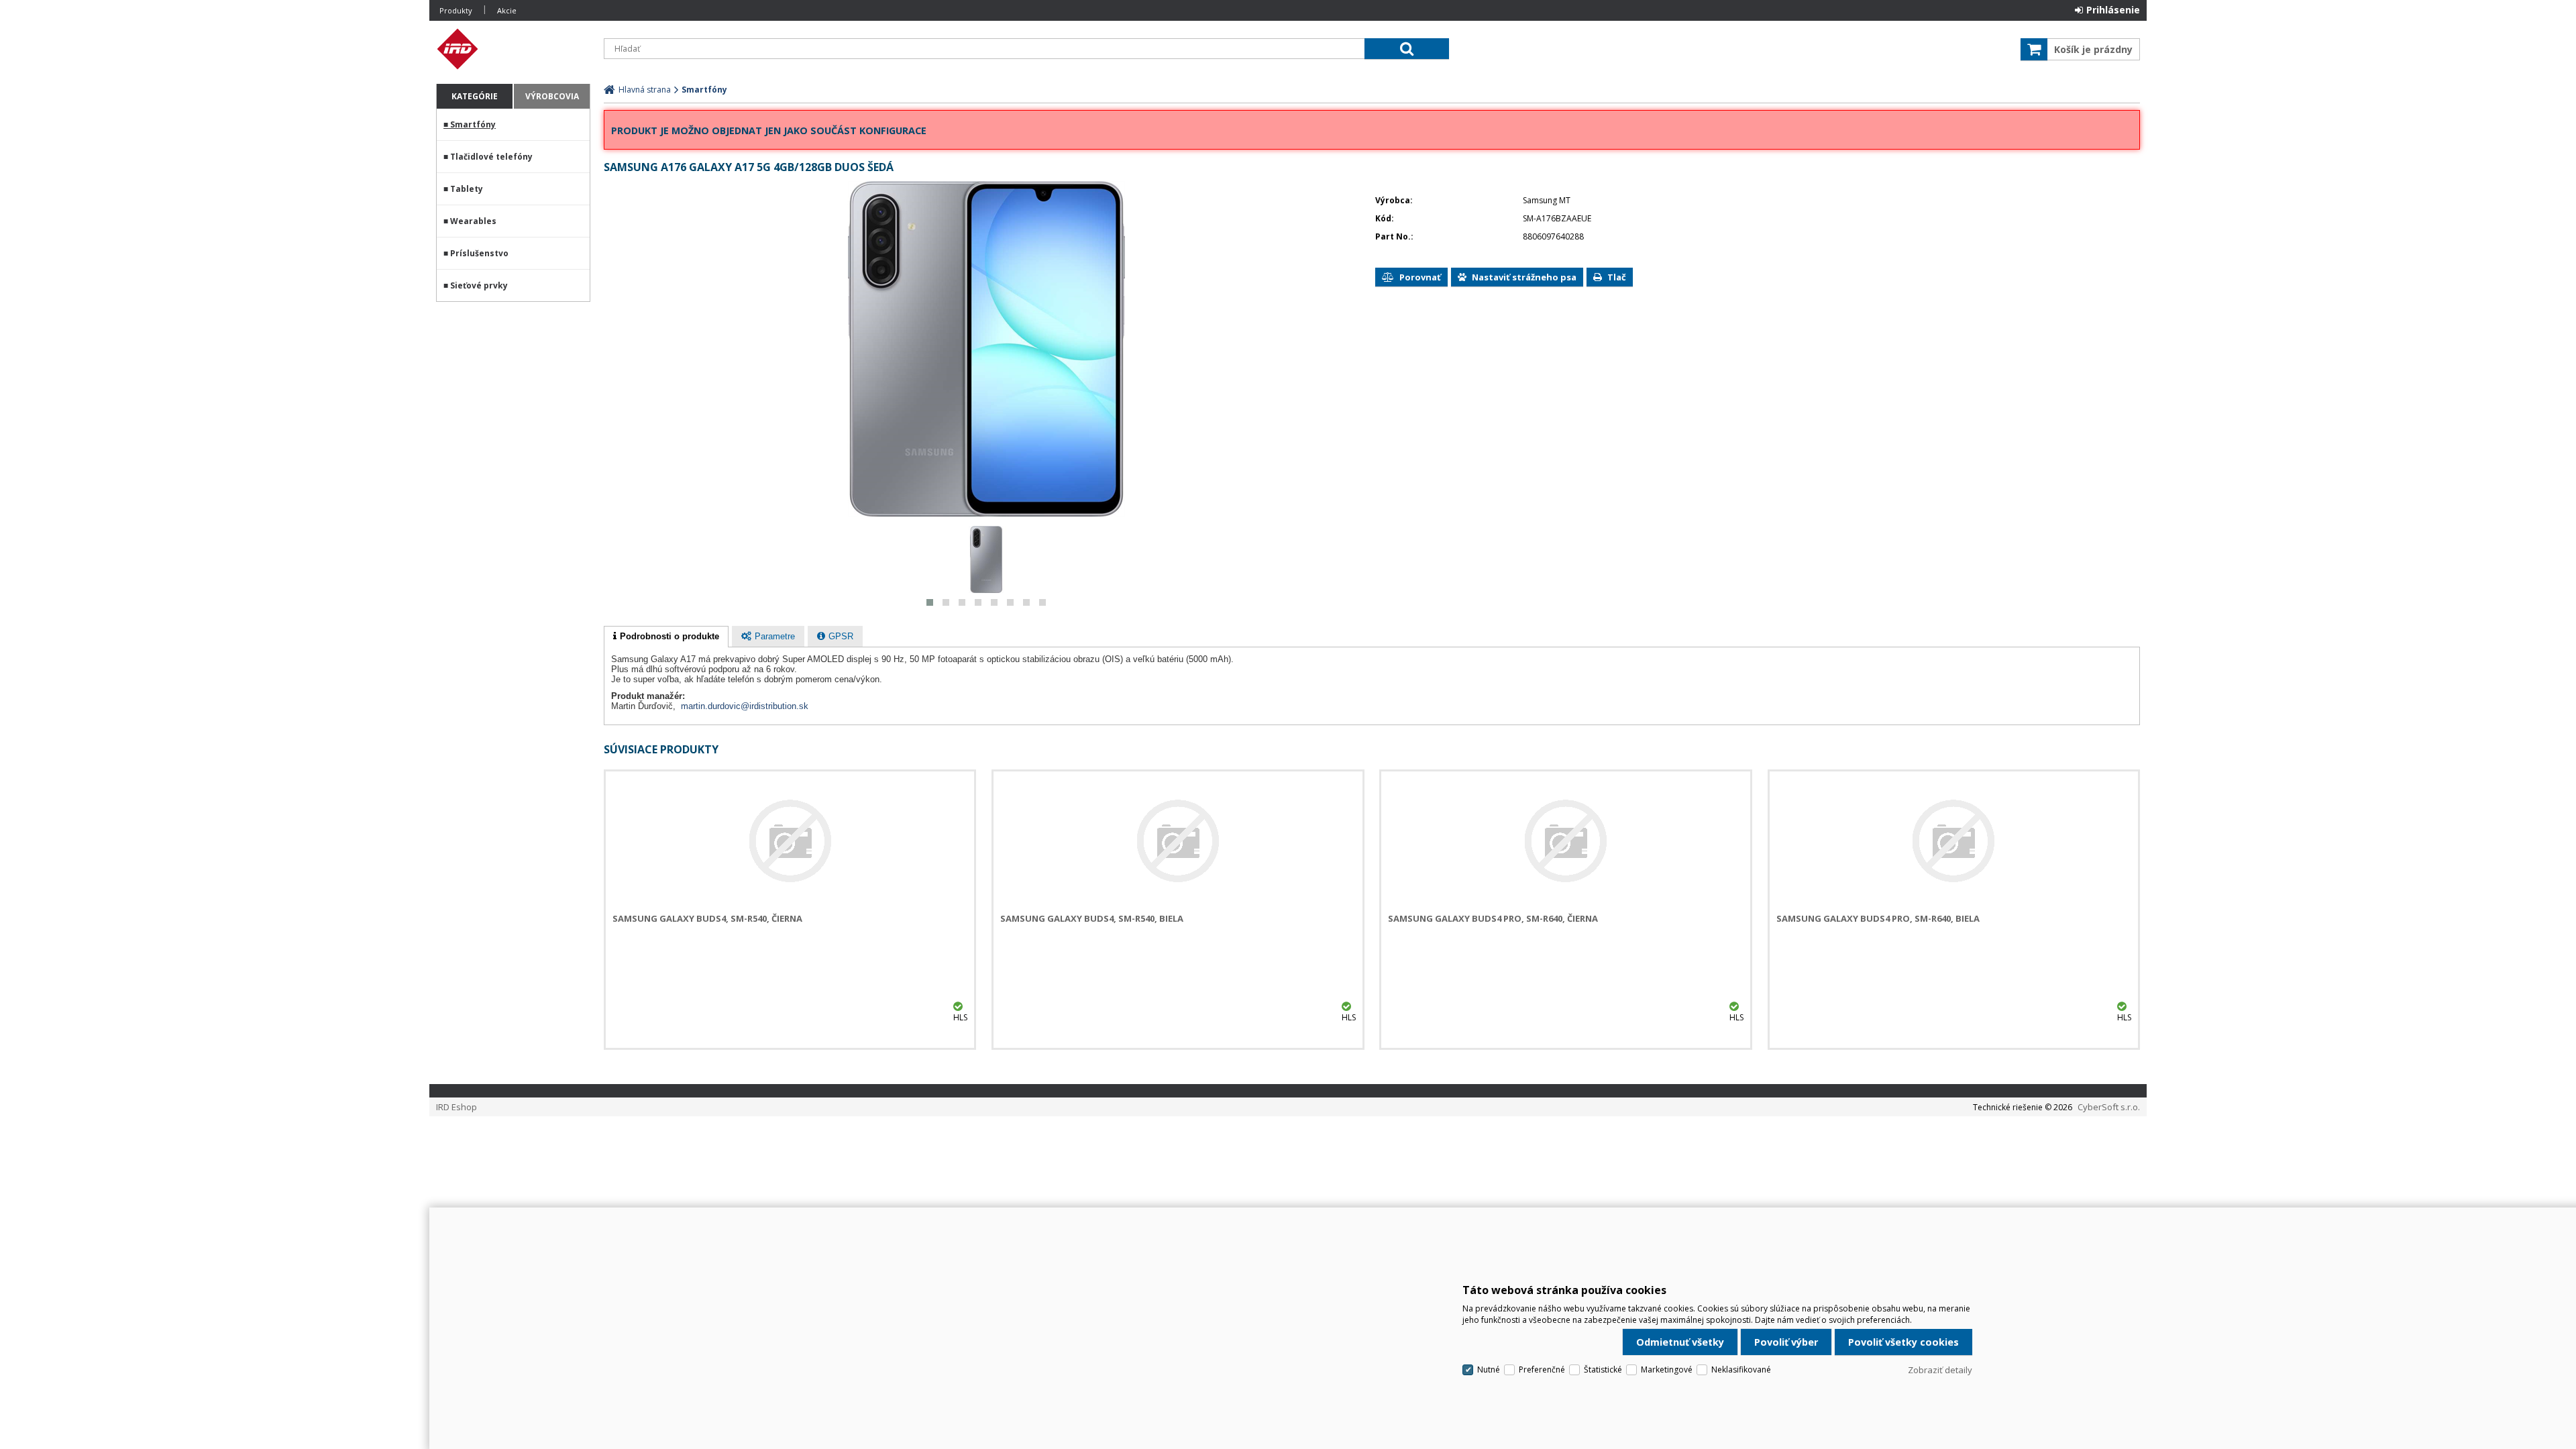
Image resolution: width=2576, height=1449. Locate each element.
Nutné (1489, 1370)
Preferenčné (1542, 1370)
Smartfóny (473, 124)
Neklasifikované (1741, 1370)
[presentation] (666, 637)
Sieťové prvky (479, 285)
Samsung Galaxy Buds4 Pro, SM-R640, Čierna (1493, 918)
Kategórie (475, 96)
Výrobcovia (552, 96)
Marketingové (1667, 1370)
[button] (930, 602)
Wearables (473, 221)
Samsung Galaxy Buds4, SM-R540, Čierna (707, 918)
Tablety (467, 189)
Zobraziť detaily (1940, 1370)
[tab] (666, 637)
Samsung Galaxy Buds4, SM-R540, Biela (1092, 918)
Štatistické (1603, 1370)
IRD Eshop (513, 49)
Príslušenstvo (479, 253)
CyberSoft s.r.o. (2109, 1107)
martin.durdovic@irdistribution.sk (745, 706)
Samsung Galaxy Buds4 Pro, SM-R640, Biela (1878, 918)
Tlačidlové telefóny (491, 157)
